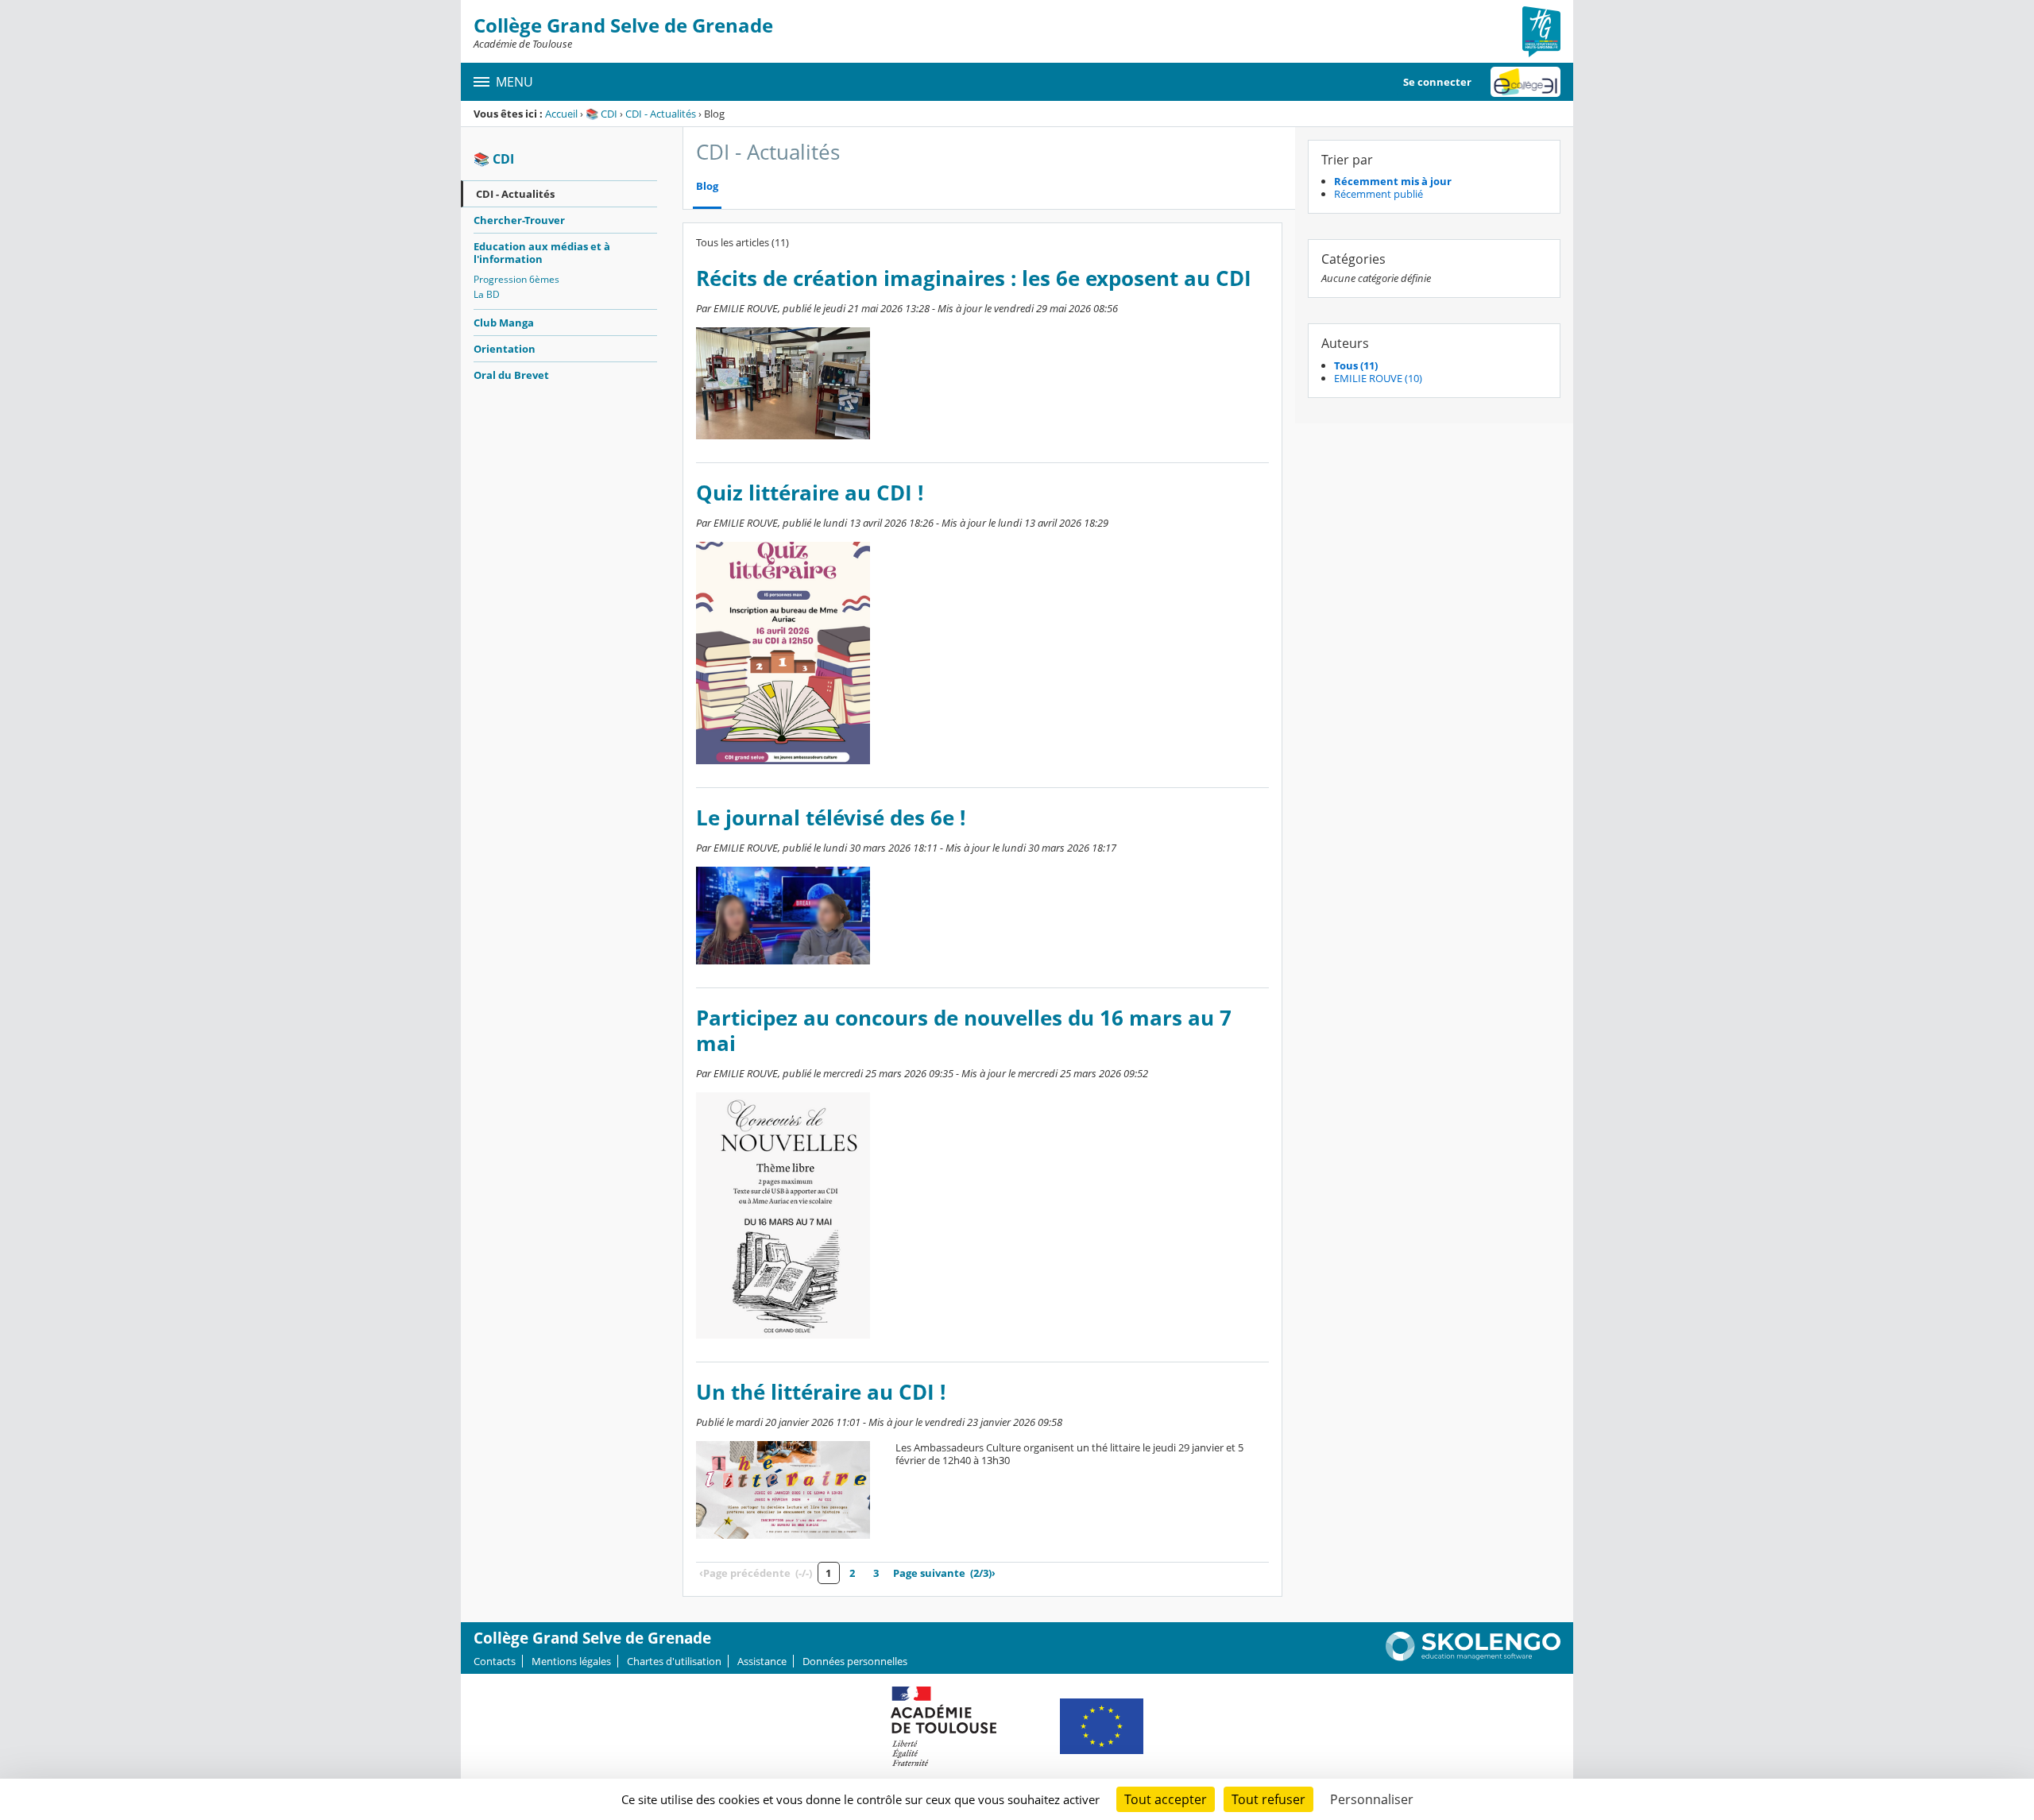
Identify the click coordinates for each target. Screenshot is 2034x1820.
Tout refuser (1268, 1799)
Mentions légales (571, 1661)
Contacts (495, 1661)
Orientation (505, 349)
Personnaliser (1372, 1799)
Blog (707, 186)
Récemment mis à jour (1393, 181)
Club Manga (504, 323)
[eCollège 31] (1525, 82)
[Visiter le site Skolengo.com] (1473, 1657)
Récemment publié (1379, 194)
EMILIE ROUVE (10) (1378, 378)
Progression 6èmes (516, 279)
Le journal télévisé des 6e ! (831, 818)
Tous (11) (1356, 365)
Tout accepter (1166, 1799)
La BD (487, 294)
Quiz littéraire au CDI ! (810, 493)
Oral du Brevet (511, 375)
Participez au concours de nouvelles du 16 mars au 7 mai (964, 1031)
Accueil (561, 114)
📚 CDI (601, 114)
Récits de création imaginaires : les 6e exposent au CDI (974, 278)
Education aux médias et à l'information (542, 253)
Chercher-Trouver (519, 220)
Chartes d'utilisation (674, 1661)
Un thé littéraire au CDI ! (821, 1392)
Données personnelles (855, 1661)
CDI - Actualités (661, 114)
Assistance (762, 1661)
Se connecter (1437, 82)
